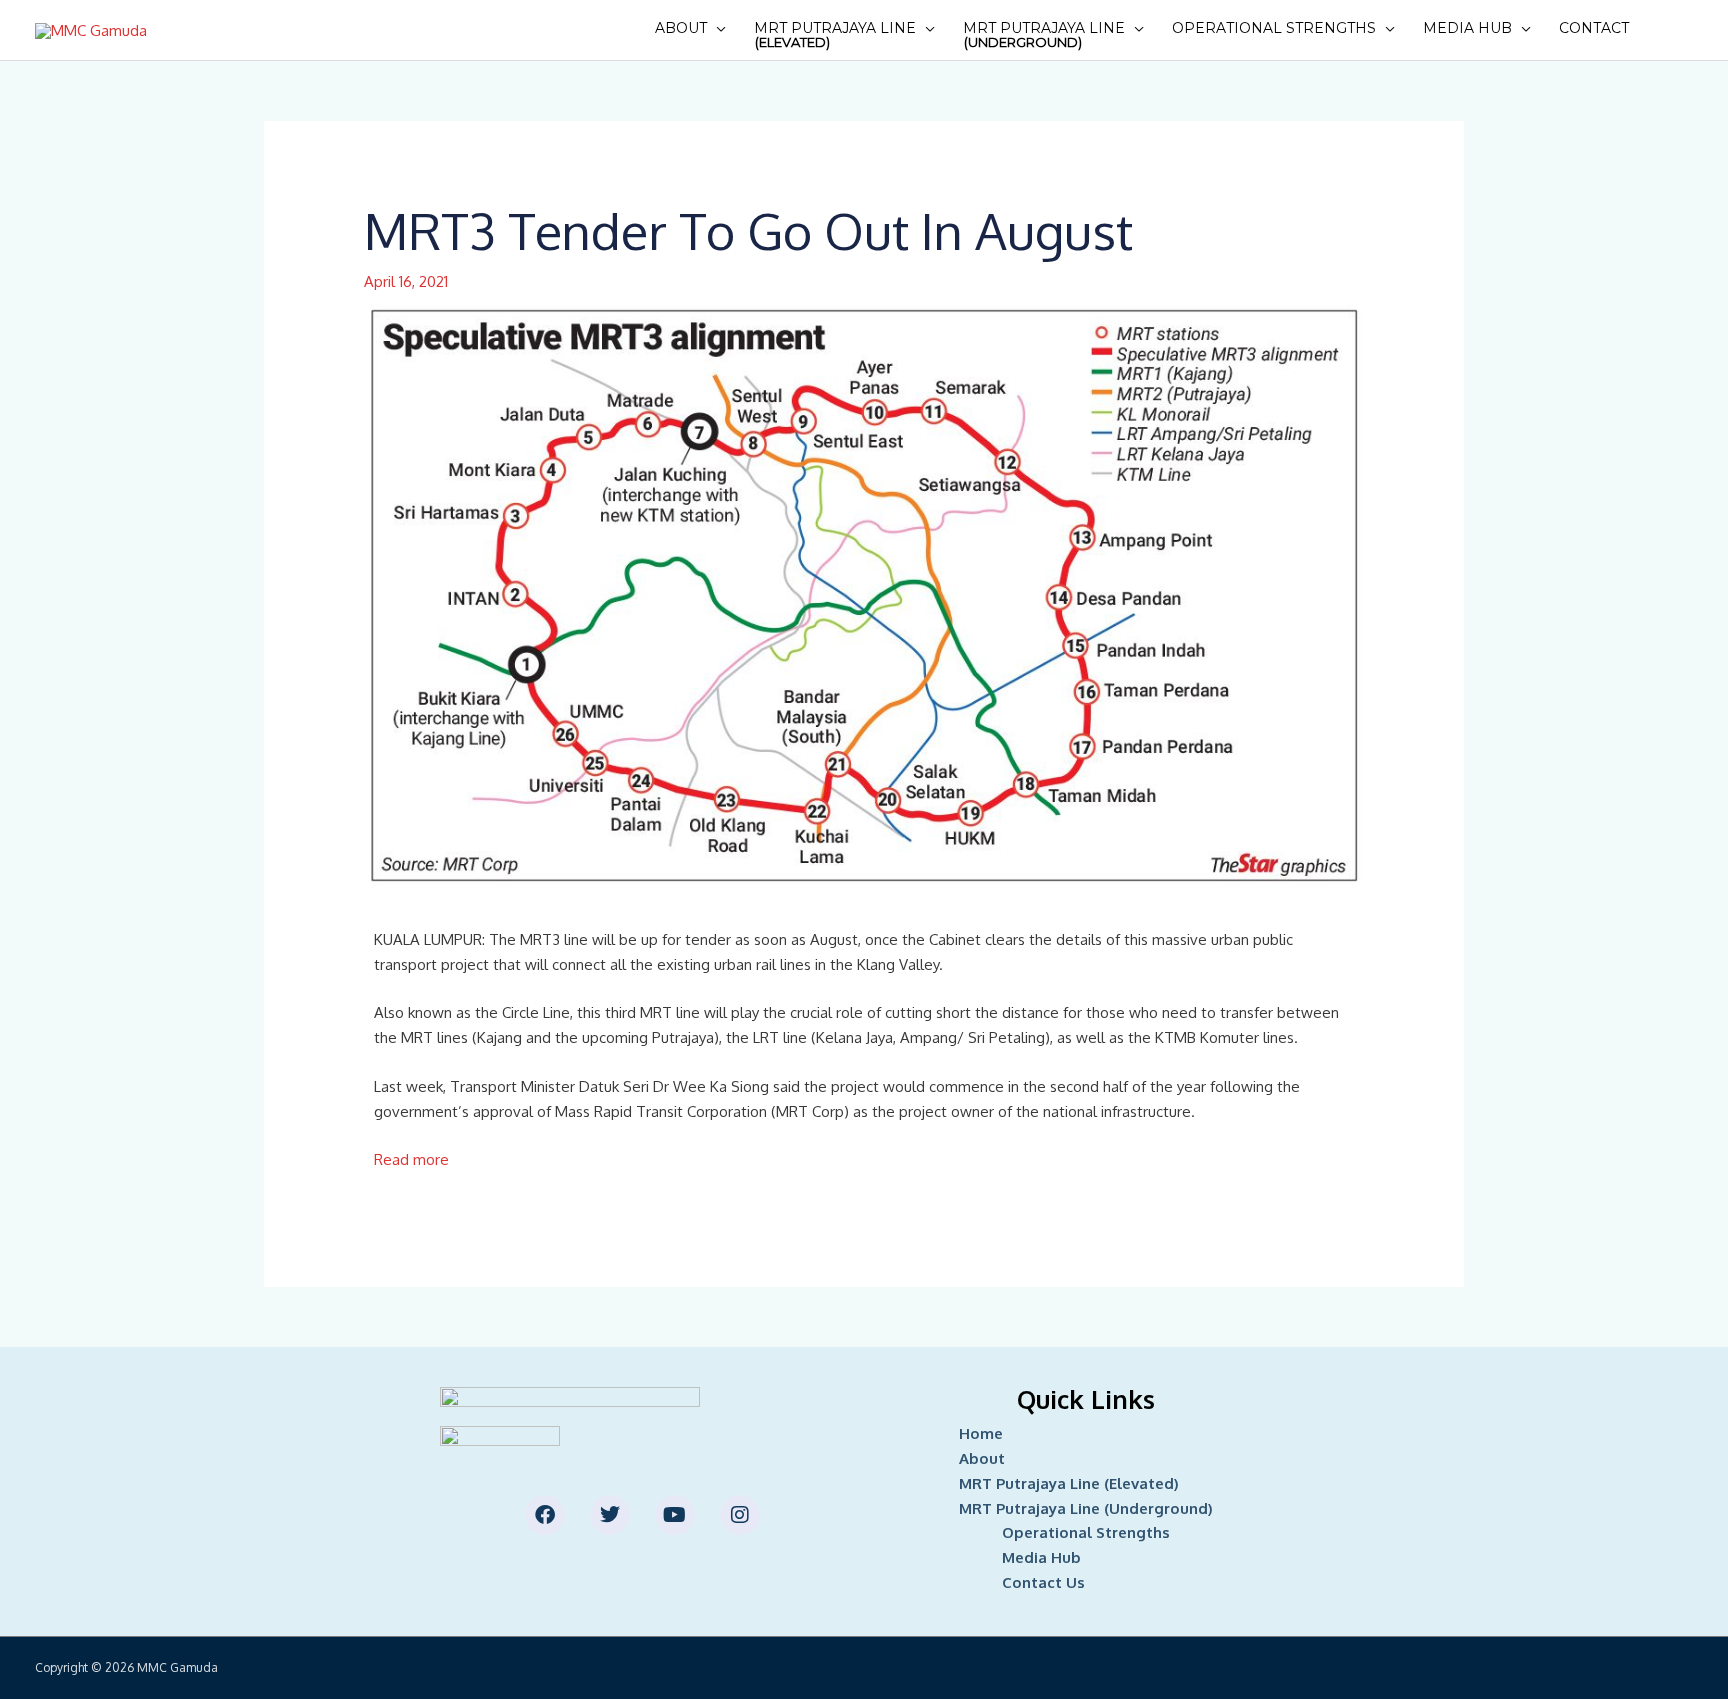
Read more (411, 1159)
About (681, 28)
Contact (1594, 28)
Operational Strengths (1274, 28)
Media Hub (1467, 28)
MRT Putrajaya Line (835, 34)
